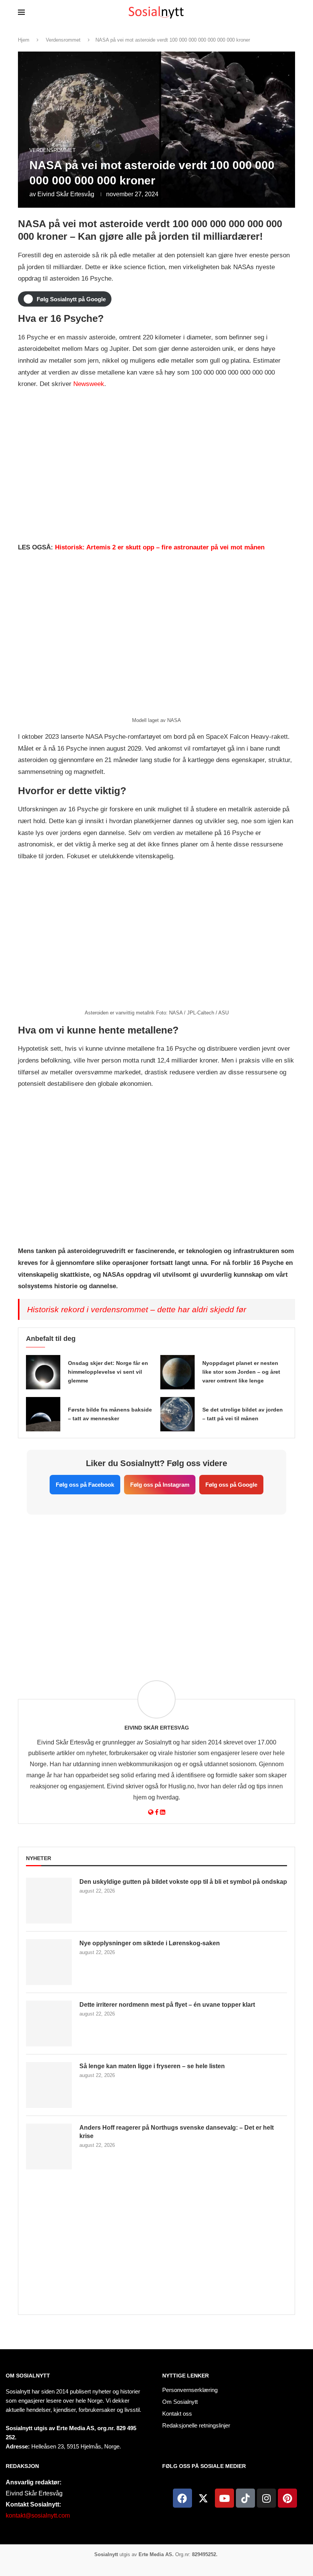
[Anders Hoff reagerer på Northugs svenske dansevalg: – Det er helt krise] (49, 2146)
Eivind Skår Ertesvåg (66, 194)
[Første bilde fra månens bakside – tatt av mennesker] (43, 1414)
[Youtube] (224, 2498)
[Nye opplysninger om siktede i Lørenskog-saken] (49, 1962)
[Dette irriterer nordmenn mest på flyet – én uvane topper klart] (49, 2024)
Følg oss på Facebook (85, 1485)
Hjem (24, 40)
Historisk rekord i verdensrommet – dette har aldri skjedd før (137, 1309)
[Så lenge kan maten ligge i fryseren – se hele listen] (49, 2085)
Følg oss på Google (231, 1485)
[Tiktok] (245, 2498)
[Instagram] (266, 2498)
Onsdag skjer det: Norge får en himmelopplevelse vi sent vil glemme (108, 1372)
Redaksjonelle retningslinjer (196, 2425)
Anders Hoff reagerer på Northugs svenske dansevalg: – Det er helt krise (177, 2132)
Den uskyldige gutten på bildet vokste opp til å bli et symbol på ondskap (183, 1882)
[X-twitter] (203, 2498)
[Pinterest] (287, 2498)
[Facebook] (182, 2498)
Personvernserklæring (190, 2390)
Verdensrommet (63, 40)
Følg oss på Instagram (160, 1485)
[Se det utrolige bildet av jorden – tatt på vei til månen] (177, 1414)
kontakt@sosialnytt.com (38, 2515)
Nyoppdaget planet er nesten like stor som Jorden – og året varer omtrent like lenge (241, 1372)
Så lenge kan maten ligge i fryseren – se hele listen (152, 2066)
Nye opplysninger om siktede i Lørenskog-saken (150, 1943)
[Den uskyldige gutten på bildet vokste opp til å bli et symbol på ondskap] (49, 1901)
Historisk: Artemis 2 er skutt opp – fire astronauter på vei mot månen (160, 547)
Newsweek (89, 384)
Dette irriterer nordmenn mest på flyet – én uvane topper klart (167, 2005)
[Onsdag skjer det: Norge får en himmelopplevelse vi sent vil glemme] (43, 1372)
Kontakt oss (177, 2414)
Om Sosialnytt (28, 2376)
